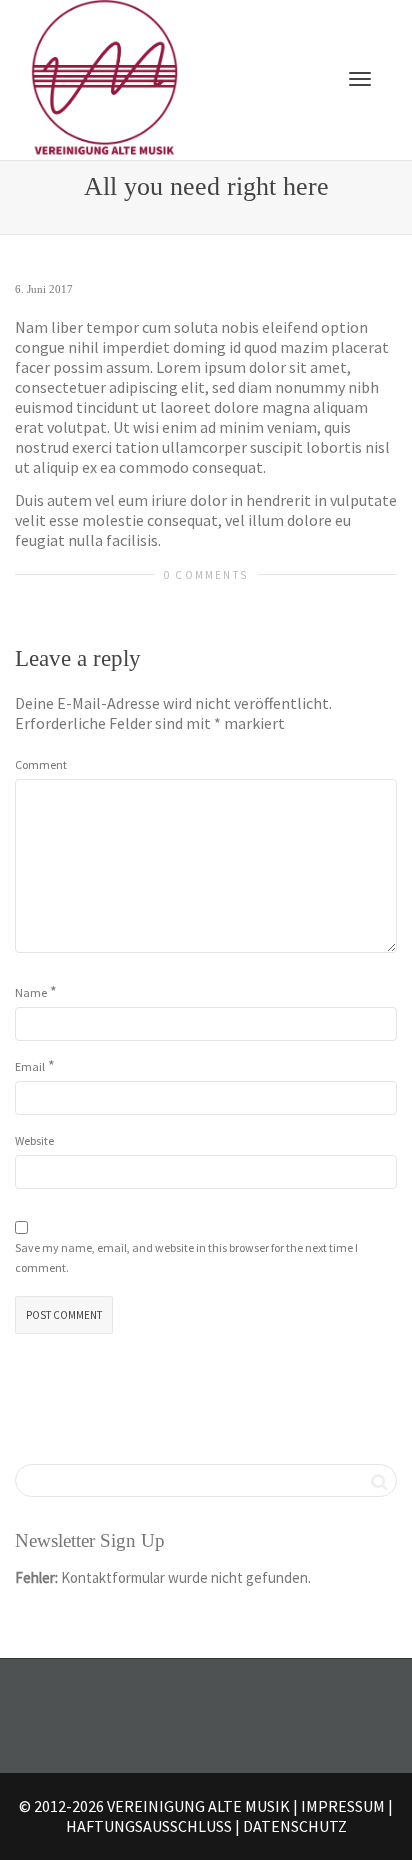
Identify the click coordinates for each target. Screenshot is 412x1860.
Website (34, 1140)
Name (31, 992)
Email (30, 1066)
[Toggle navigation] (360, 79)
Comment (41, 764)
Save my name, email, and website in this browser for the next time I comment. (186, 1257)
